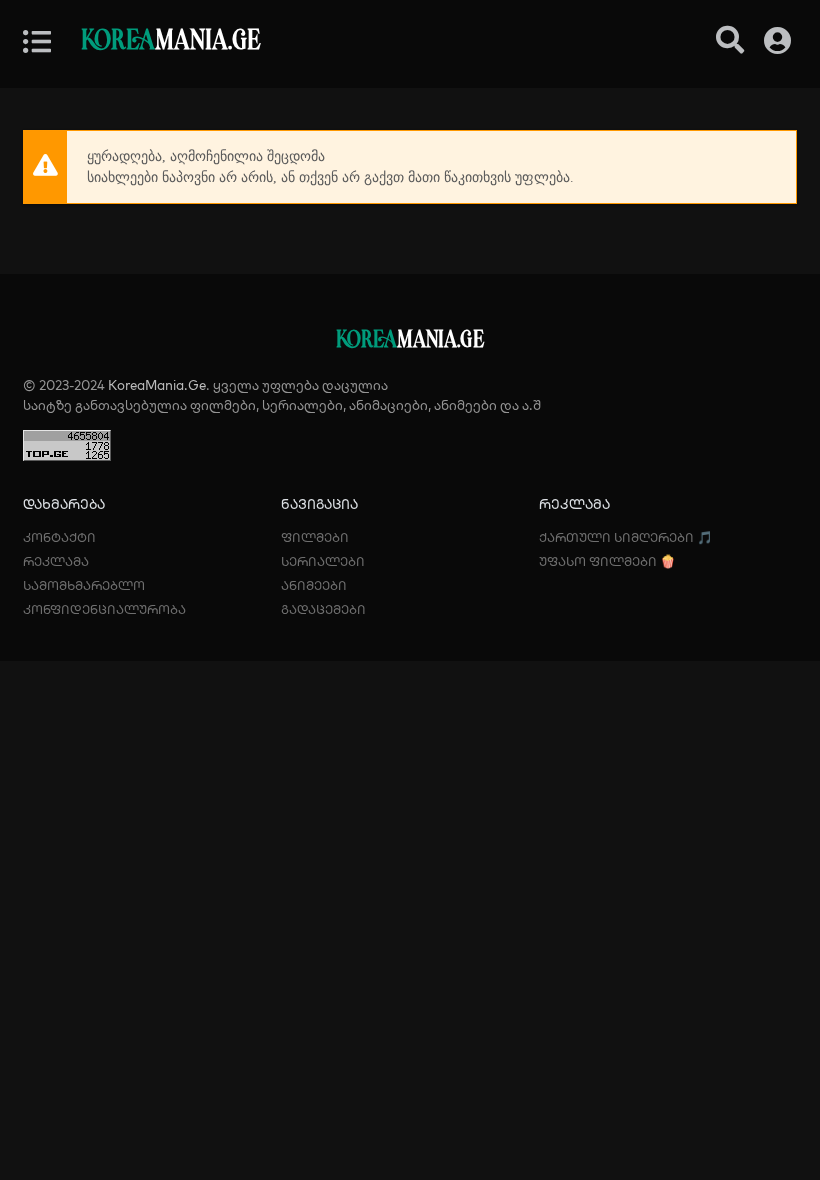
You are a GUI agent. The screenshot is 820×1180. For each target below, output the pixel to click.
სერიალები (323, 561)
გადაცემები (323, 609)
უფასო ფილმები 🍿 (607, 561)
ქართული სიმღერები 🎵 (626, 537)
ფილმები (315, 537)
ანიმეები (314, 585)
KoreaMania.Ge (157, 385)
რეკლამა (56, 561)
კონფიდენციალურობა (104, 609)
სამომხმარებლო (84, 585)
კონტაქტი (59, 537)
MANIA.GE (170, 41)
